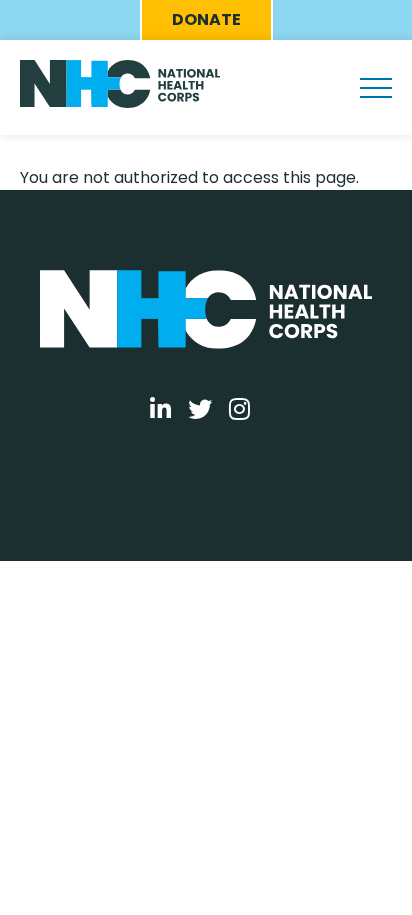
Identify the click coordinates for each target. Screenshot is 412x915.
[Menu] (376, 88)
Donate (206, 19)
